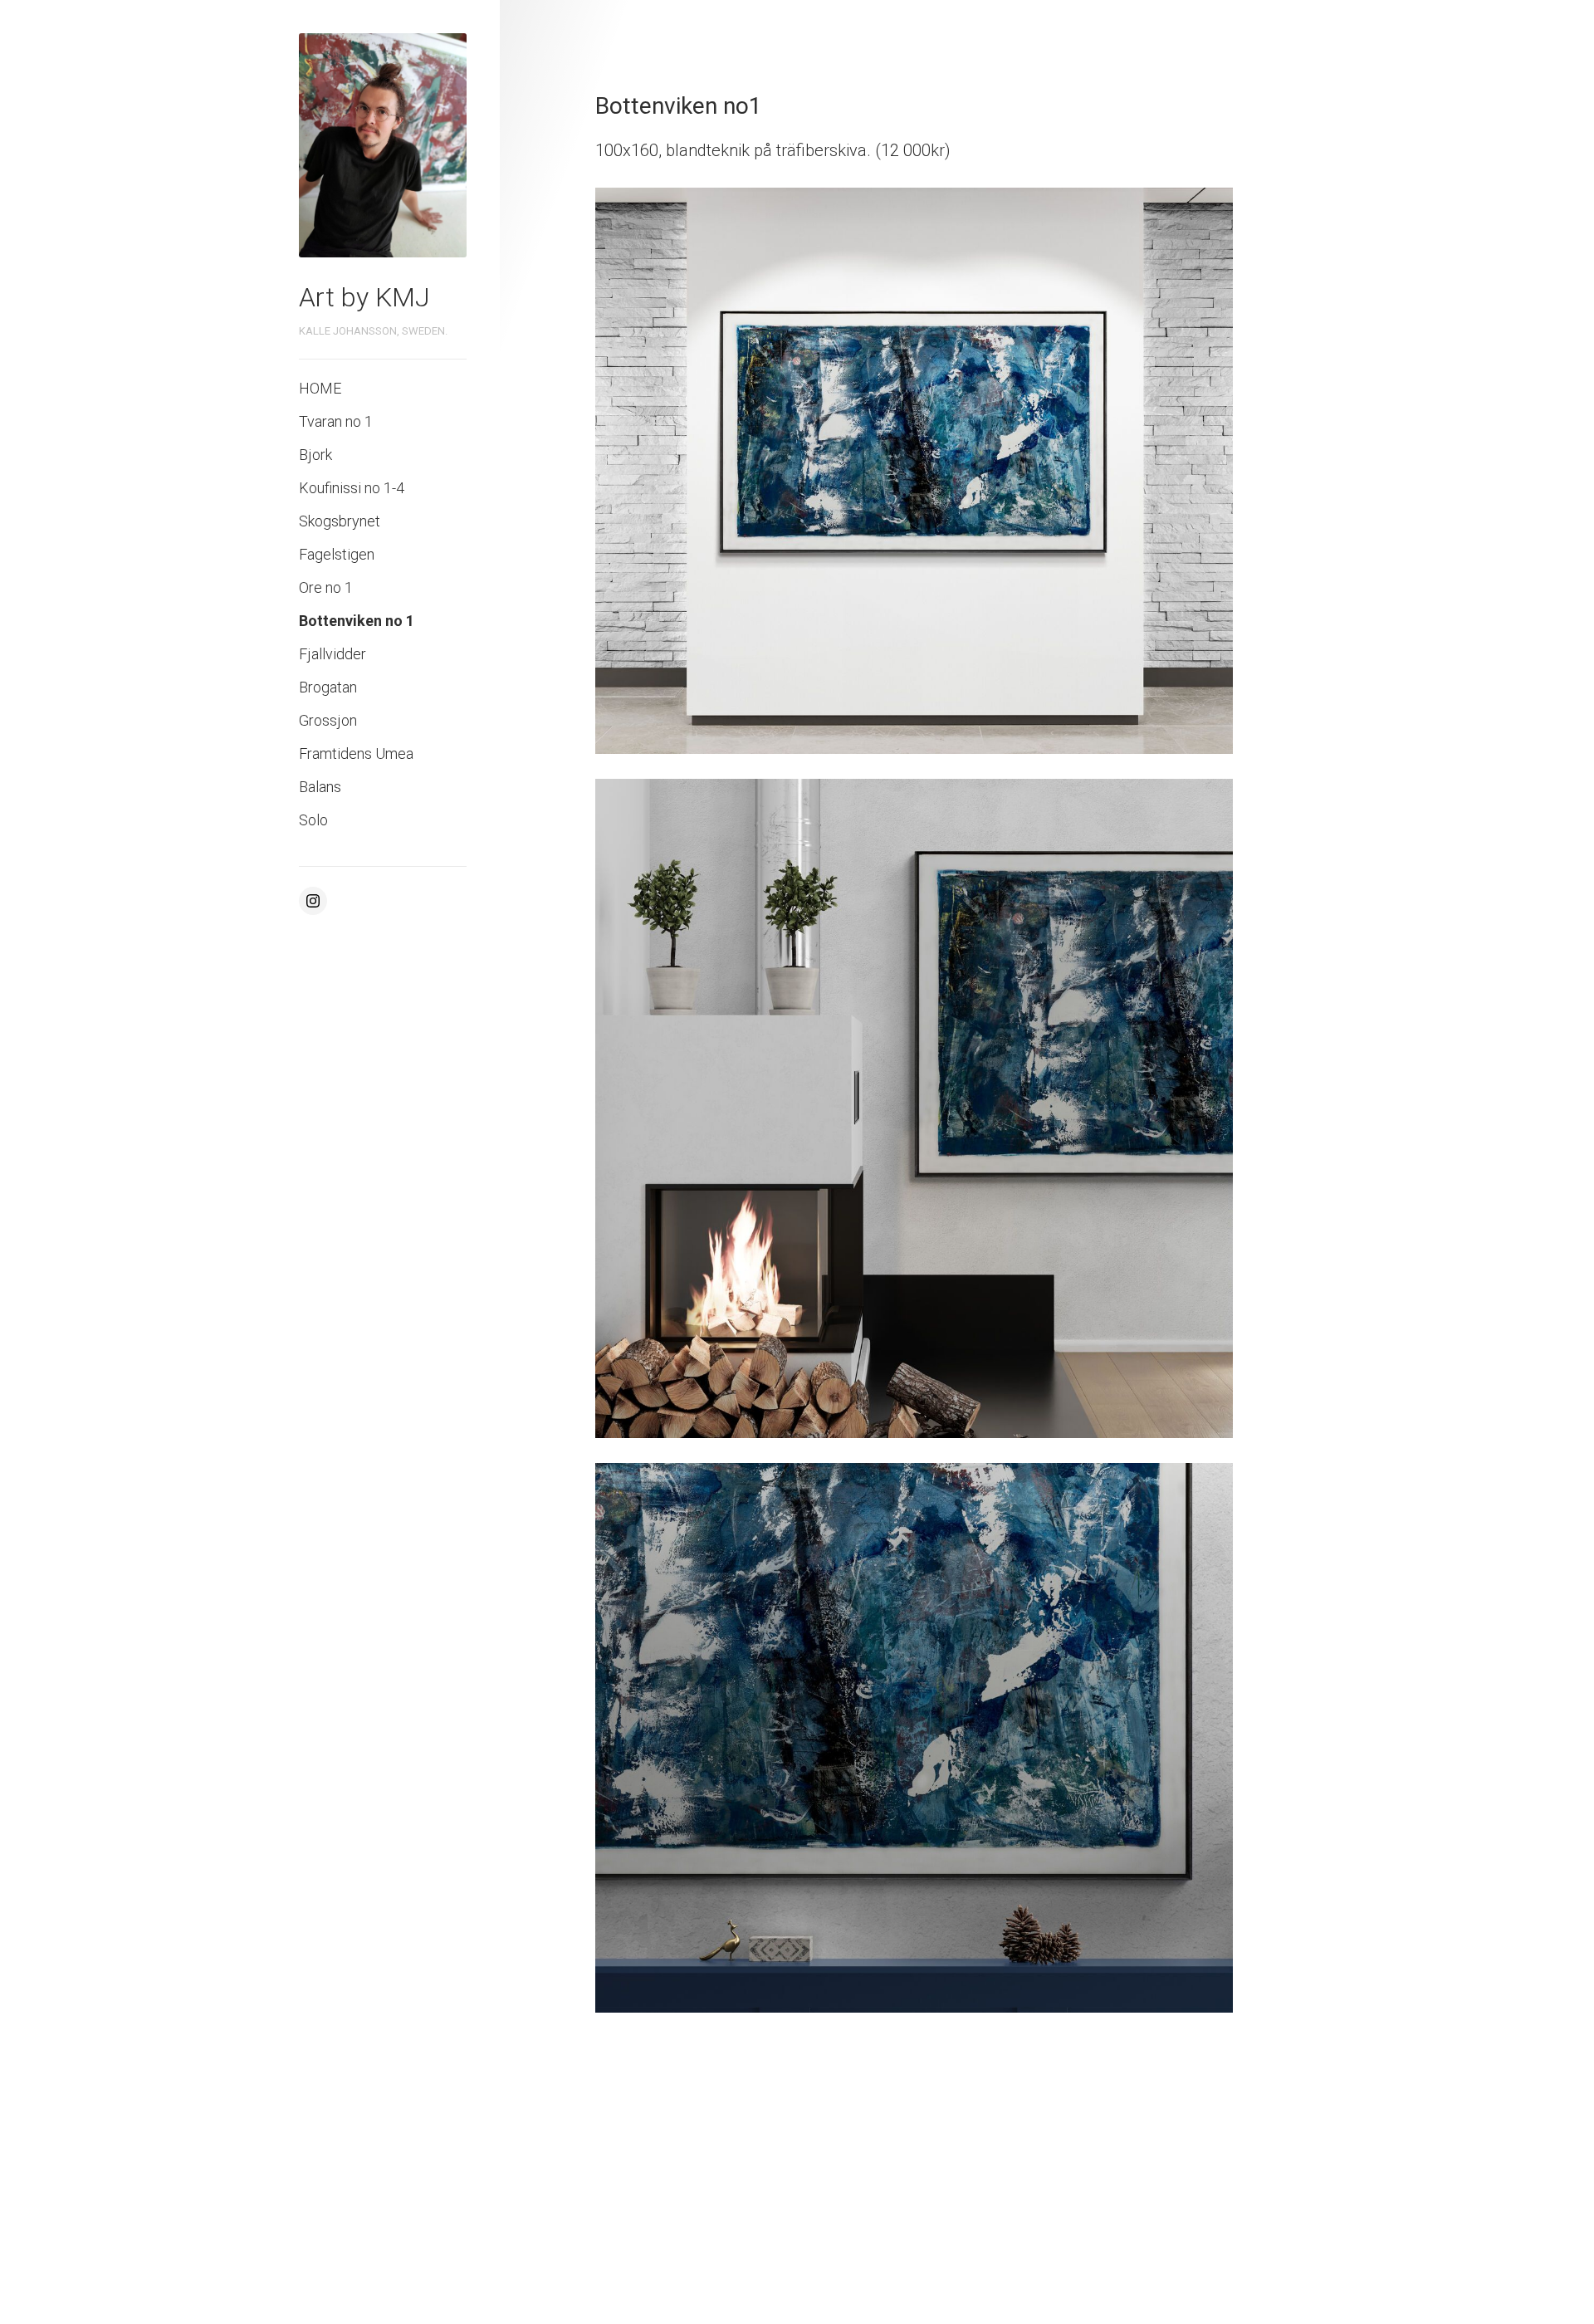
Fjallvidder (332, 654)
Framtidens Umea (356, 753)
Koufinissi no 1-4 (352, 488)
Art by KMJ (364, 297)
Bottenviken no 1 (357, 621)
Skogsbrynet (340, 521)
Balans (320, 787)
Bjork (315, 455)
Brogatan (328, 687)
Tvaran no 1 (336, 421)
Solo (313, 820)
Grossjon (328, 720)
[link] (383, 145)
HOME (320, 388)
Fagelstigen (337, 554)
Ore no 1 (326, 587)
